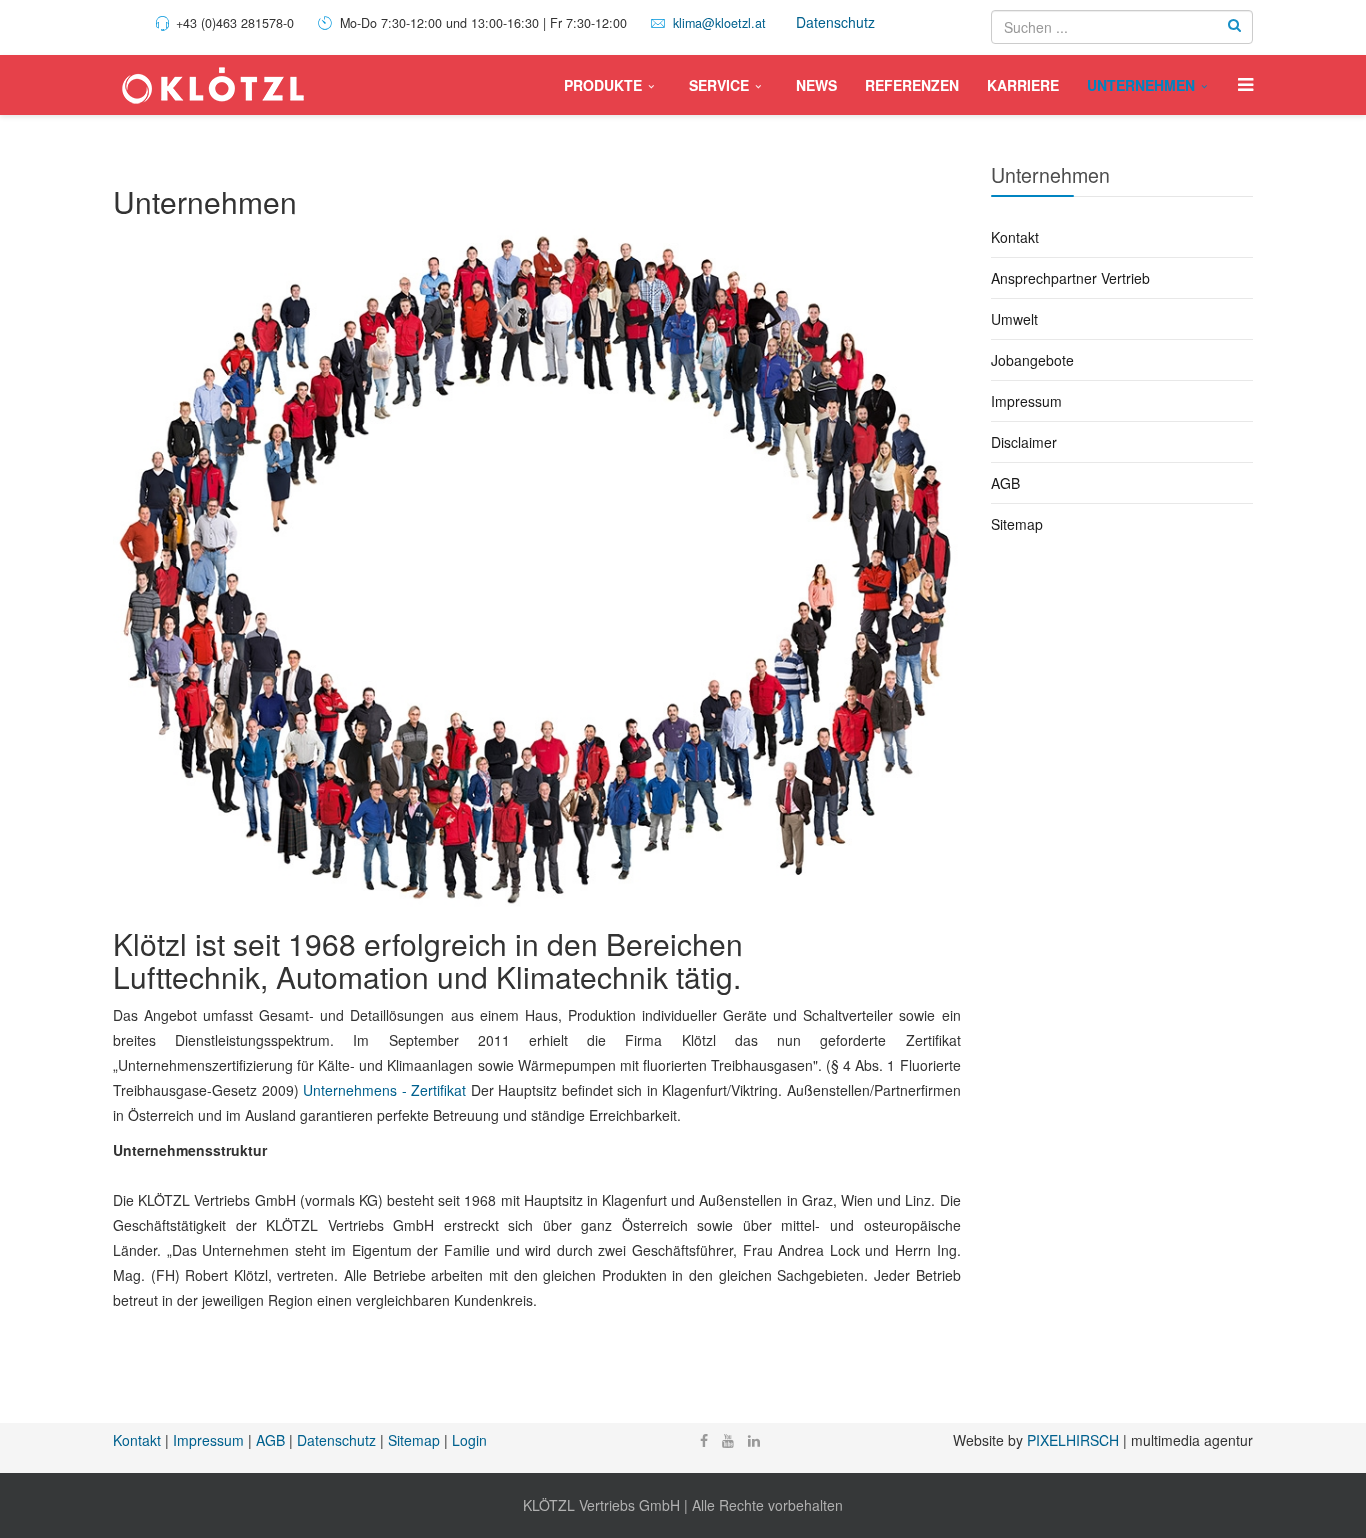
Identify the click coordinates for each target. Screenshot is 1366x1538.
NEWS (816, 85)
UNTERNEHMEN (1141, 85)
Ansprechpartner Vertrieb (1070, 278)
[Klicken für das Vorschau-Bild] (537, 567)
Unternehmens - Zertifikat (384, 1090)
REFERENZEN (912, 85)
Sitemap (1017, 524)
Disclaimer (1024, 442)
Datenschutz (835, 22)
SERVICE (719, 85)
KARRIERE (1023, 85)
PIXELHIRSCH (1073, 1440)
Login (469, 1440)
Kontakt (1015, 237)
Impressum (1026, 401)
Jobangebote (1032, 360)
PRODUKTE (603, 85)
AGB (1005, 483)
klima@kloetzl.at (719, 23)
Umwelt (1014, 319)
